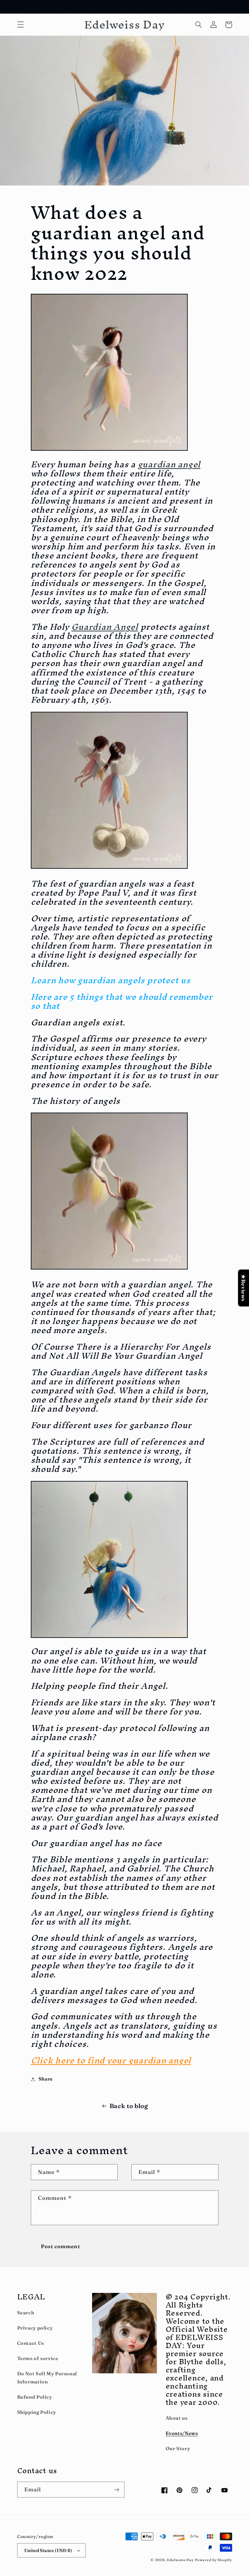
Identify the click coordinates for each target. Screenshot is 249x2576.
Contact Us (31, 2343)
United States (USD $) (48, 2550)
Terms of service (38, 2358)
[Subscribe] (117, 2490)
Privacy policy (35, 2328)
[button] (20, 25)
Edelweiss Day (180, 2560)
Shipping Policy (37, 2412)
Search (26, 2313)
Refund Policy (35, 2397)
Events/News (182, 2433)
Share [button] (46, 2079)
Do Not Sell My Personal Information (47, 2378)
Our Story (178, 2449)
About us (177, 2418)
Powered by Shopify (213, 2560)
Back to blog (129, 2106)
